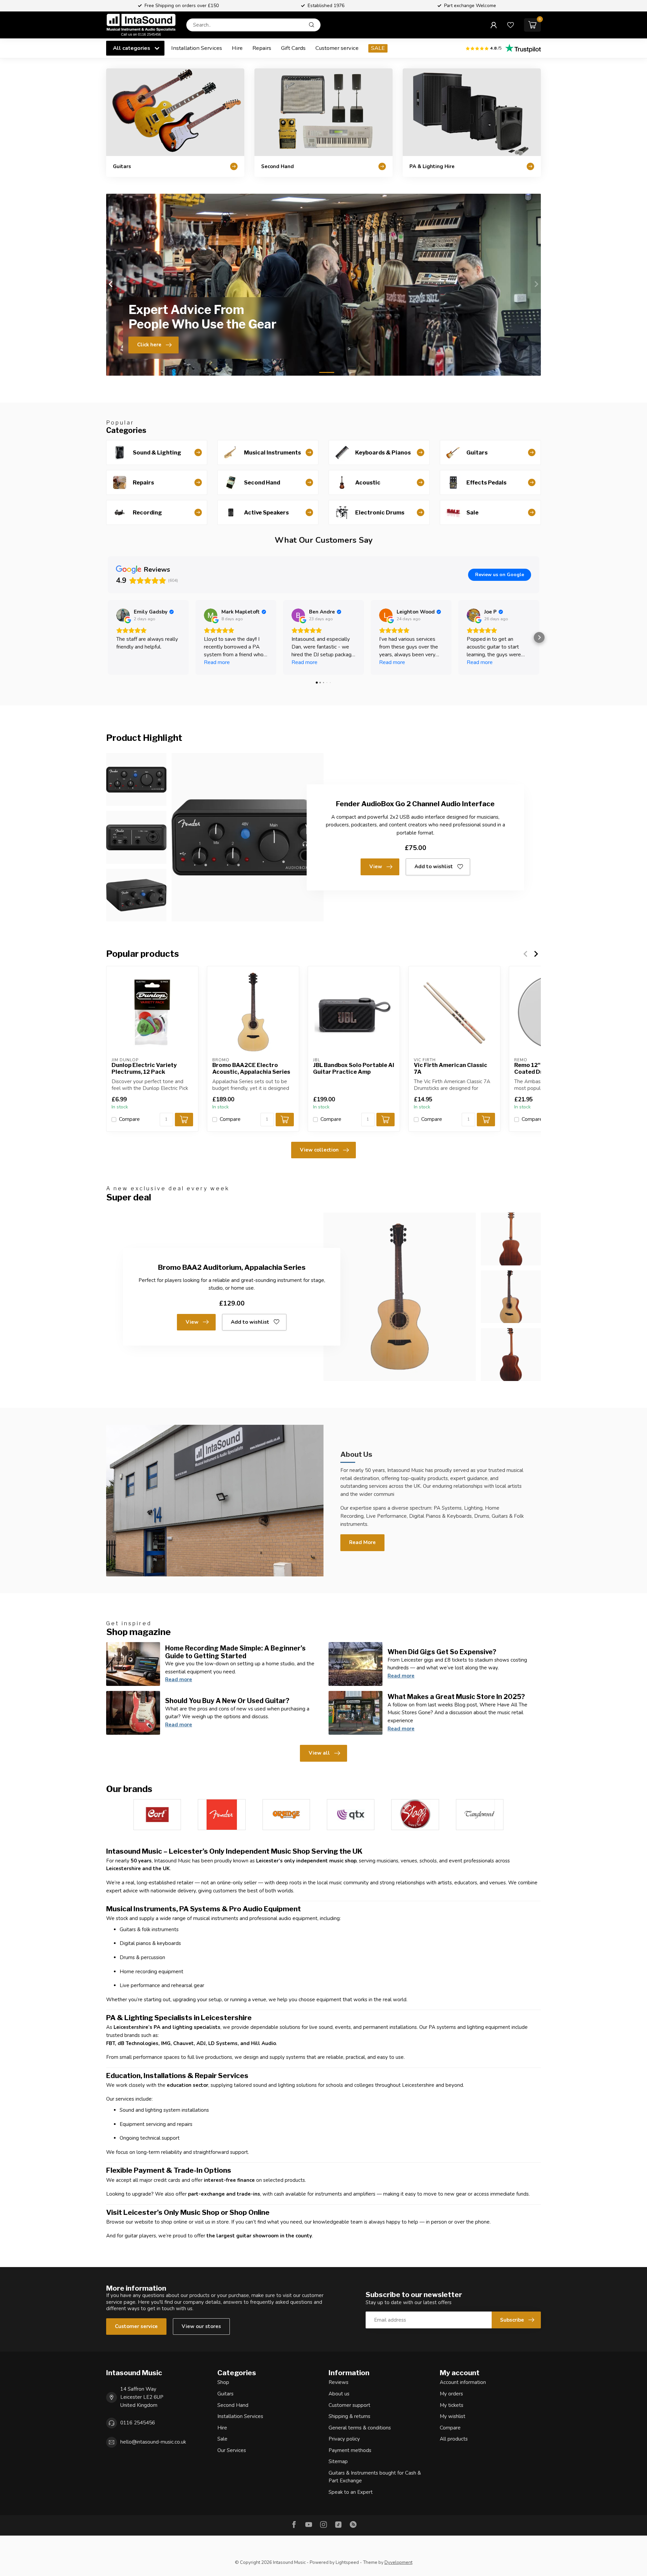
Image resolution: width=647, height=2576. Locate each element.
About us (339, 2394)
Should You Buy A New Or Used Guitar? (227, 1701)
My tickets (452, 2405)
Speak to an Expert (351, 2492)
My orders (451, 2394)
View (376, 867)
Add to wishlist (434, 867)
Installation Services (197, 48)
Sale (222, 2439)
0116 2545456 (138, 2423)
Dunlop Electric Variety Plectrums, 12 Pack (144, 1069)
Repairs (262, 48)
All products (454, 2439)
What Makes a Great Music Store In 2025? (456, 1697)
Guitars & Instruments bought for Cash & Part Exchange (375, 2477)
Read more (179, 1679)
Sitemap (338, 2461)
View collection (319, 1150)
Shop (223, 2382)
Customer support (349, 2405)
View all (319, 1753)
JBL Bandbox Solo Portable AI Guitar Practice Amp (354, 1069)
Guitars (225, 2394)
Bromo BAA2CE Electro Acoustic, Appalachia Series (251, 1069)
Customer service (337, 48)
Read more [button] (217, 662)
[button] (108, 637)
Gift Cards (293, 48)
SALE (378, 48)
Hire (237, 48)
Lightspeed (347, 2562)
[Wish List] (511, 25)
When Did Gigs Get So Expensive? (442, 1652)
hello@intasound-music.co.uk (153, 2442)
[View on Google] (123, 615)
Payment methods (350, 2450)
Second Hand (233, 2405)
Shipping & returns (349, 2416)
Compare (129, 1119)
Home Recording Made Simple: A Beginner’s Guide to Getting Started (235, 1652)
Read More (362, 1542)
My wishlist (453, 2416)
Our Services (232, 2450)
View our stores (201, 2326)
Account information (463, 2382)
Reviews (338, 2382)
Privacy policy (344, 2439)
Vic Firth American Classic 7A (451, 1069)
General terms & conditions (360, 2428)
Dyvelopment (398, 2562)
